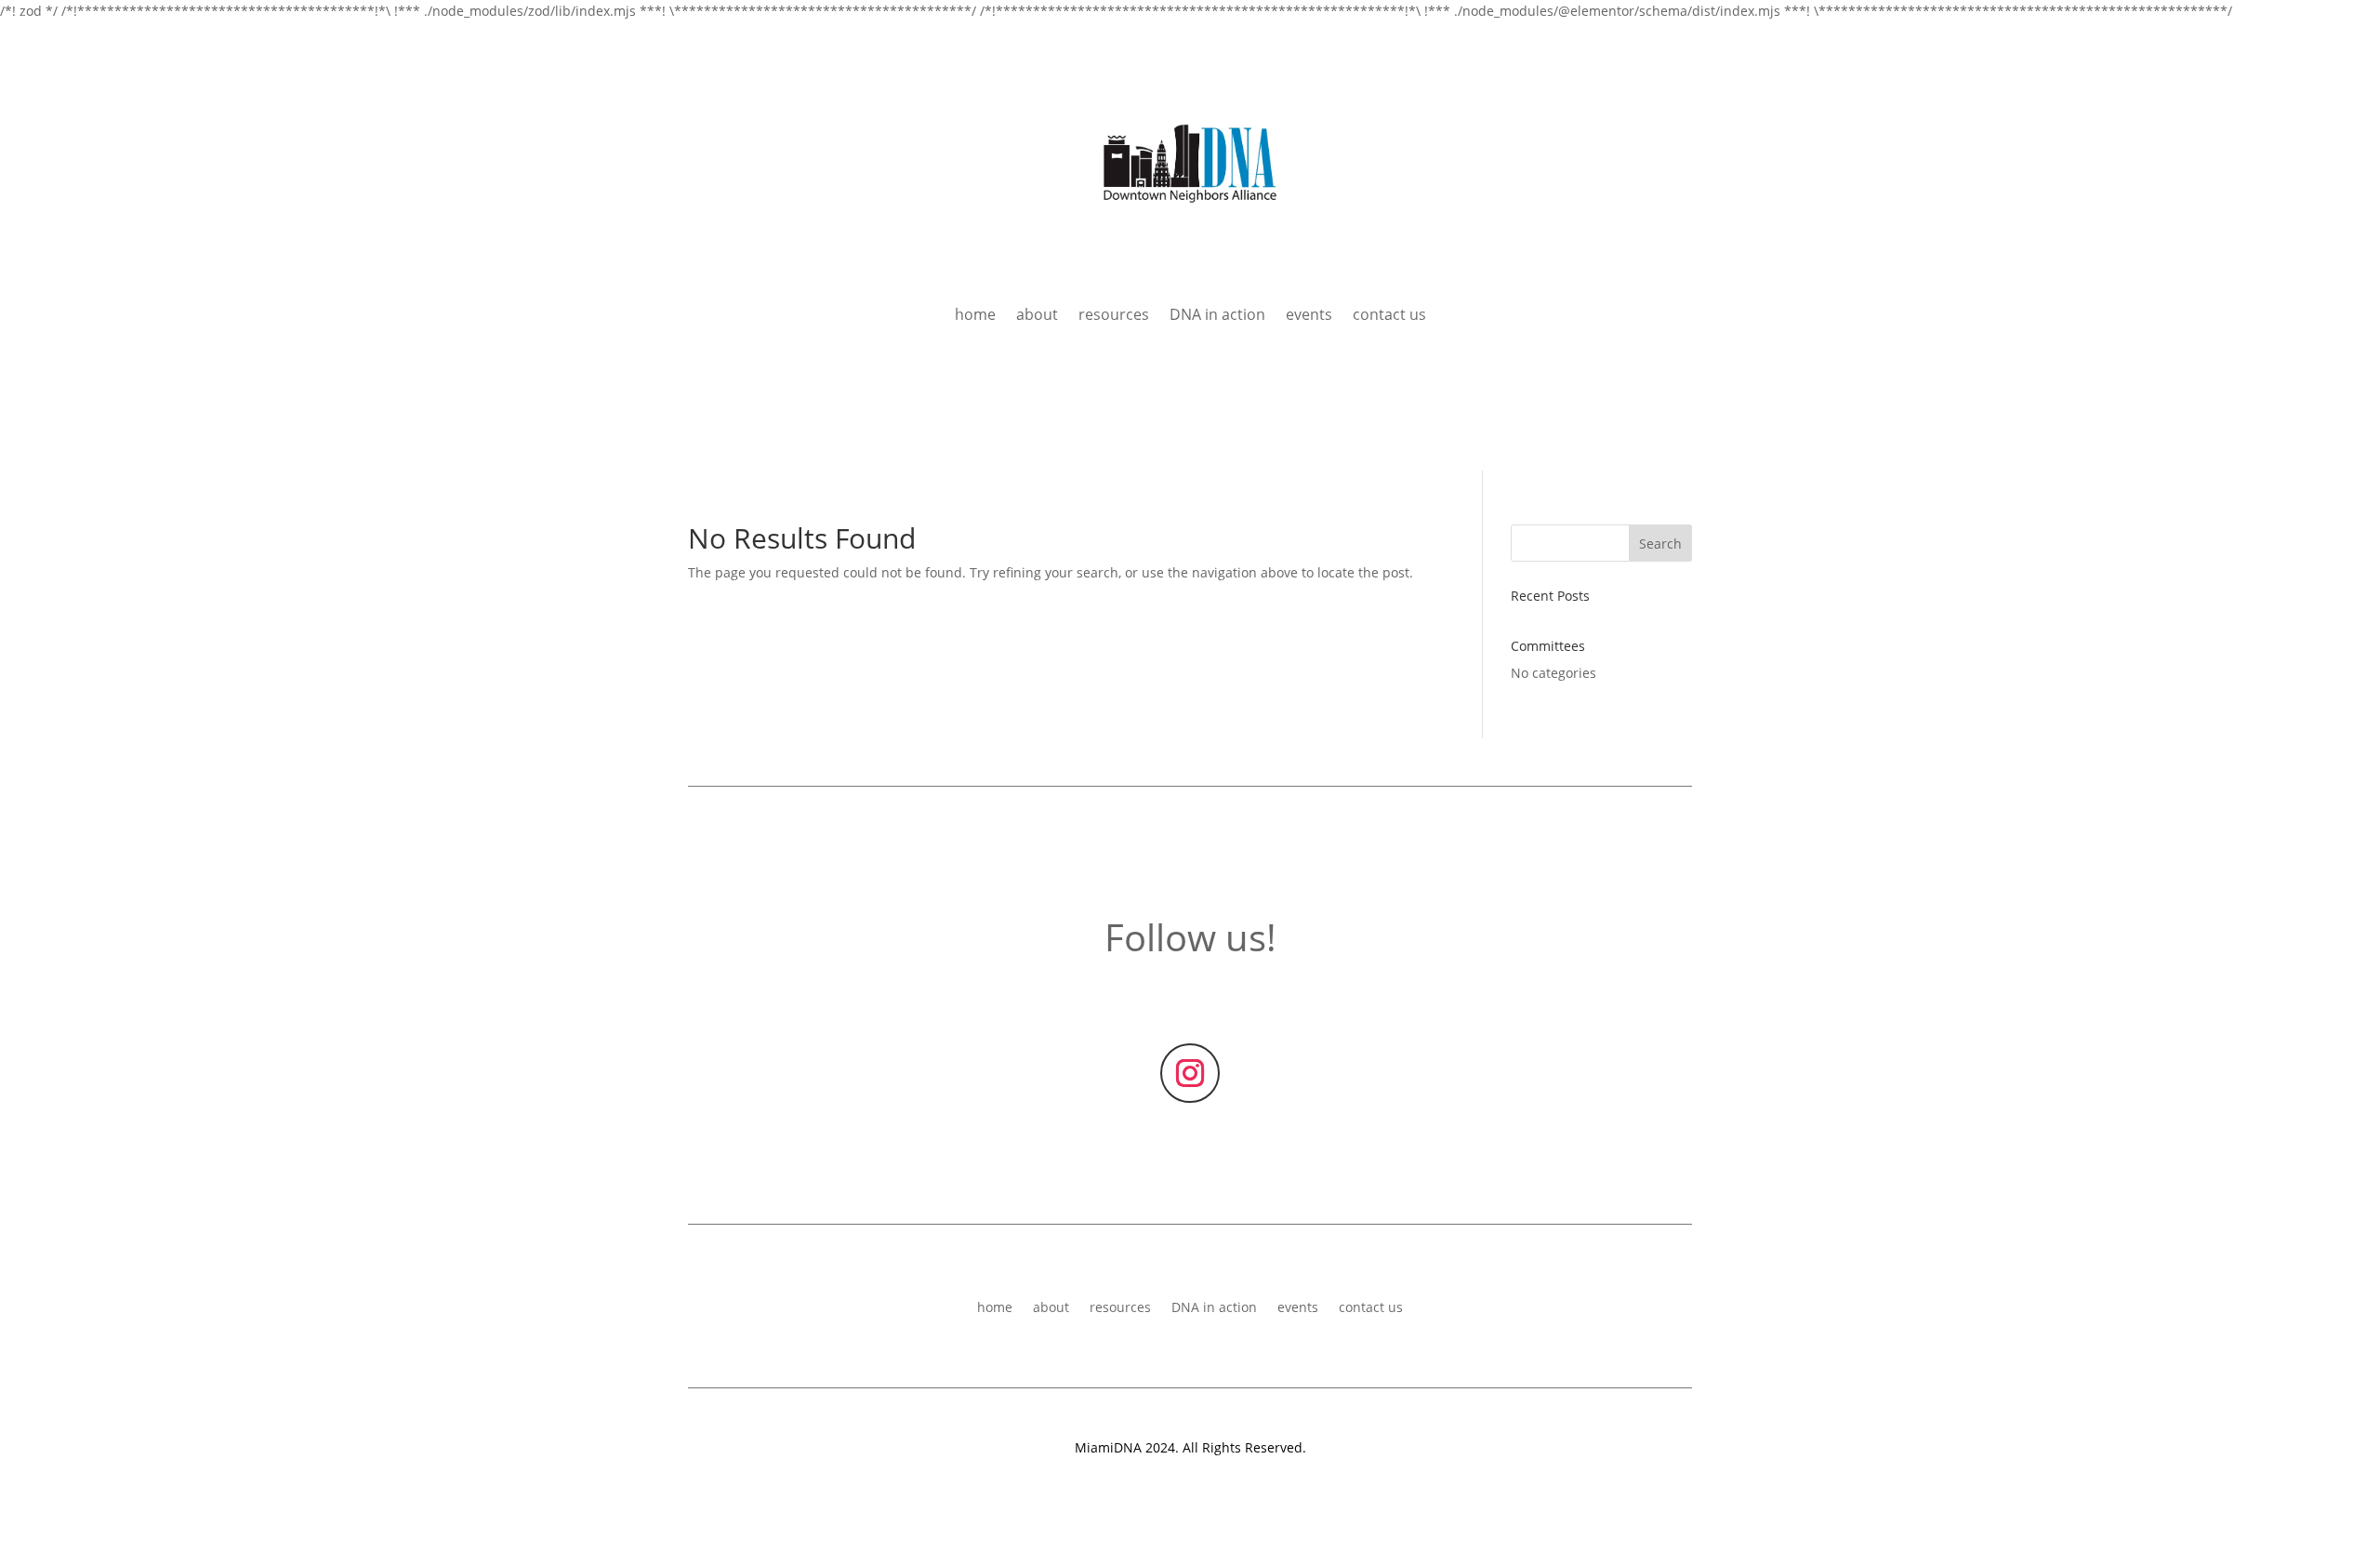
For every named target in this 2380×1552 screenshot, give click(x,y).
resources (1114, 316)
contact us (1389, 316)
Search (1660, 544)
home (975, 316)
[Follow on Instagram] (1190, 1073)
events (1309, 316)
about (1037, 316)
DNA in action (1217, 316)
